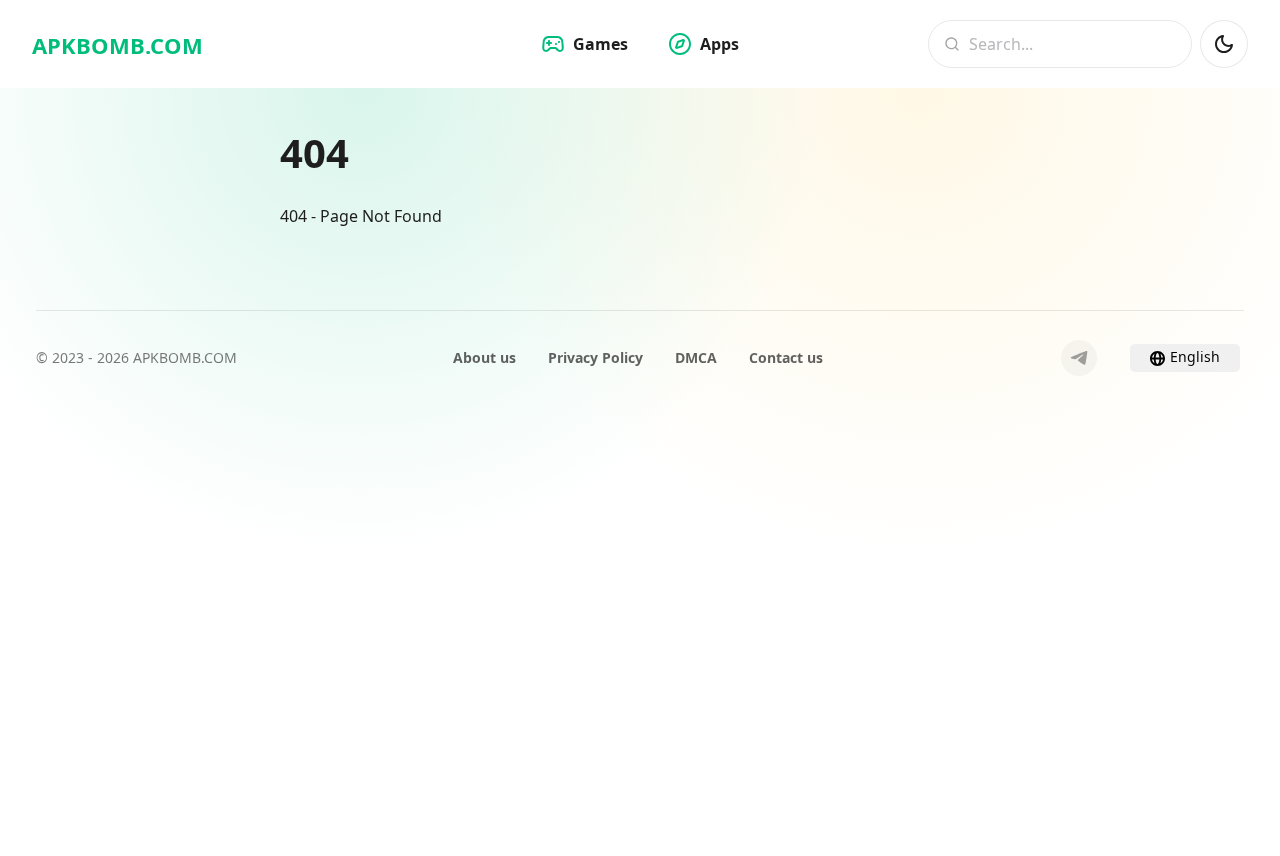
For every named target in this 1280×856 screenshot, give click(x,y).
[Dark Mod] (1224, 44)
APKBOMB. (117, 45)
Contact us (786, 357)
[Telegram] (1079, 358)
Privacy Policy (595, 357)
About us (484, 357)
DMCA (696, 357)
